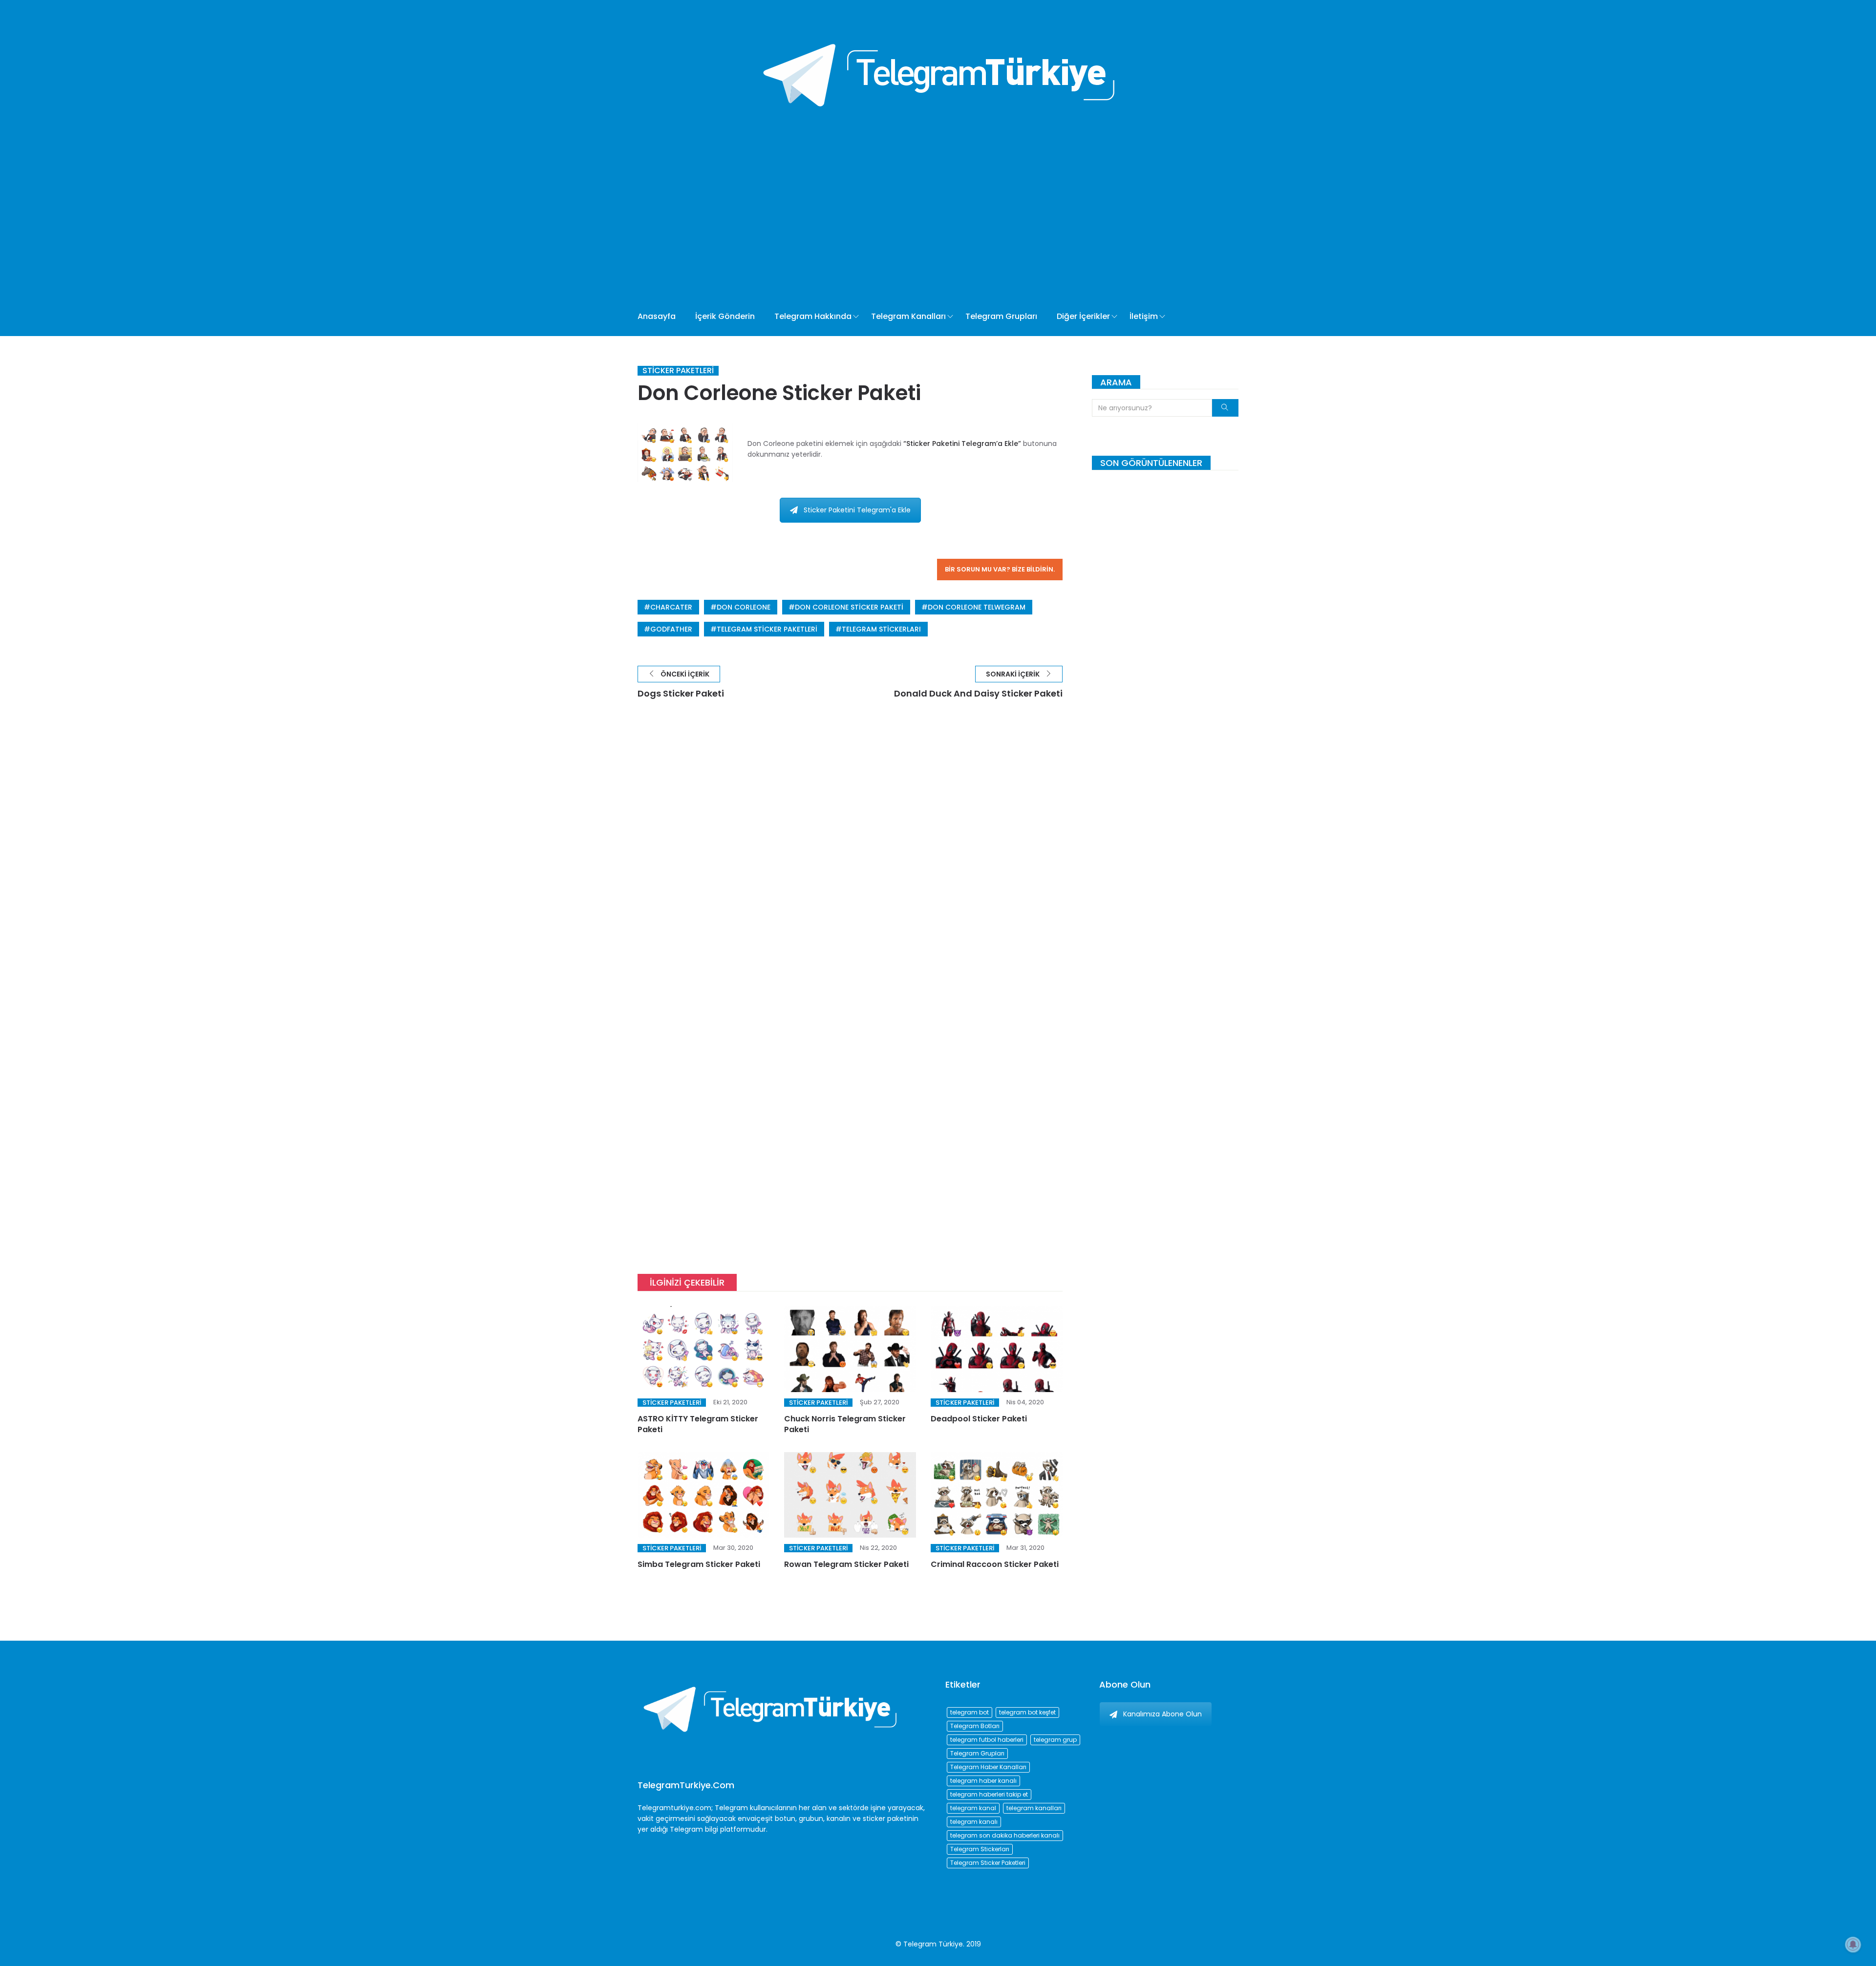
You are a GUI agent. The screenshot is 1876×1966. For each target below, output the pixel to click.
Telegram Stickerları (881, 629)
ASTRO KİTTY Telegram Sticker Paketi (698, 1424)
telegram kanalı (974, 1822)
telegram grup (1055, 1740)
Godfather (671, 629)
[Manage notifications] (1853, 1945)
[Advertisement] (903, 224)
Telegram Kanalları (908, 316)
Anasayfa (657, 316)
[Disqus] (850, 856)
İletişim (1144, 316)
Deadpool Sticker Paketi (979, 1419)
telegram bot (970, 1712)
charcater (671, 607)
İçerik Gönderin (725, 316)
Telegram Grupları (1001, 316)
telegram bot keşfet (1027, 1712)
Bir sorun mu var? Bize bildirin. (1000, 569)
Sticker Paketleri (678, 371)
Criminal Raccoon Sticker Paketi (995, 1564)
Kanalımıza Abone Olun (1162, 1714)
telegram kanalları (1034, 1808)
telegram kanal (973, 1808)
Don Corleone (744, 607)
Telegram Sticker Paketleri (767, 629)
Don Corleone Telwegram (977, 607)
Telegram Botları (975, 1726)
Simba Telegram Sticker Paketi (699, 1564)
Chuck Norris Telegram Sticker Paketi (845, 1424)
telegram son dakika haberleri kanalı (1005, 1835)
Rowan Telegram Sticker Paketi (846, 1564)
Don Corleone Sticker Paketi (849, 607)
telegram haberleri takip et (989, 1794)
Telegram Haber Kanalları (988, 1767)
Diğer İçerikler (1083, 316)
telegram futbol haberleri (987, 1740)
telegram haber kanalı (983, 1781)
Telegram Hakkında (813, 316)
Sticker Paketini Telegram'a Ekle (857, 510)
